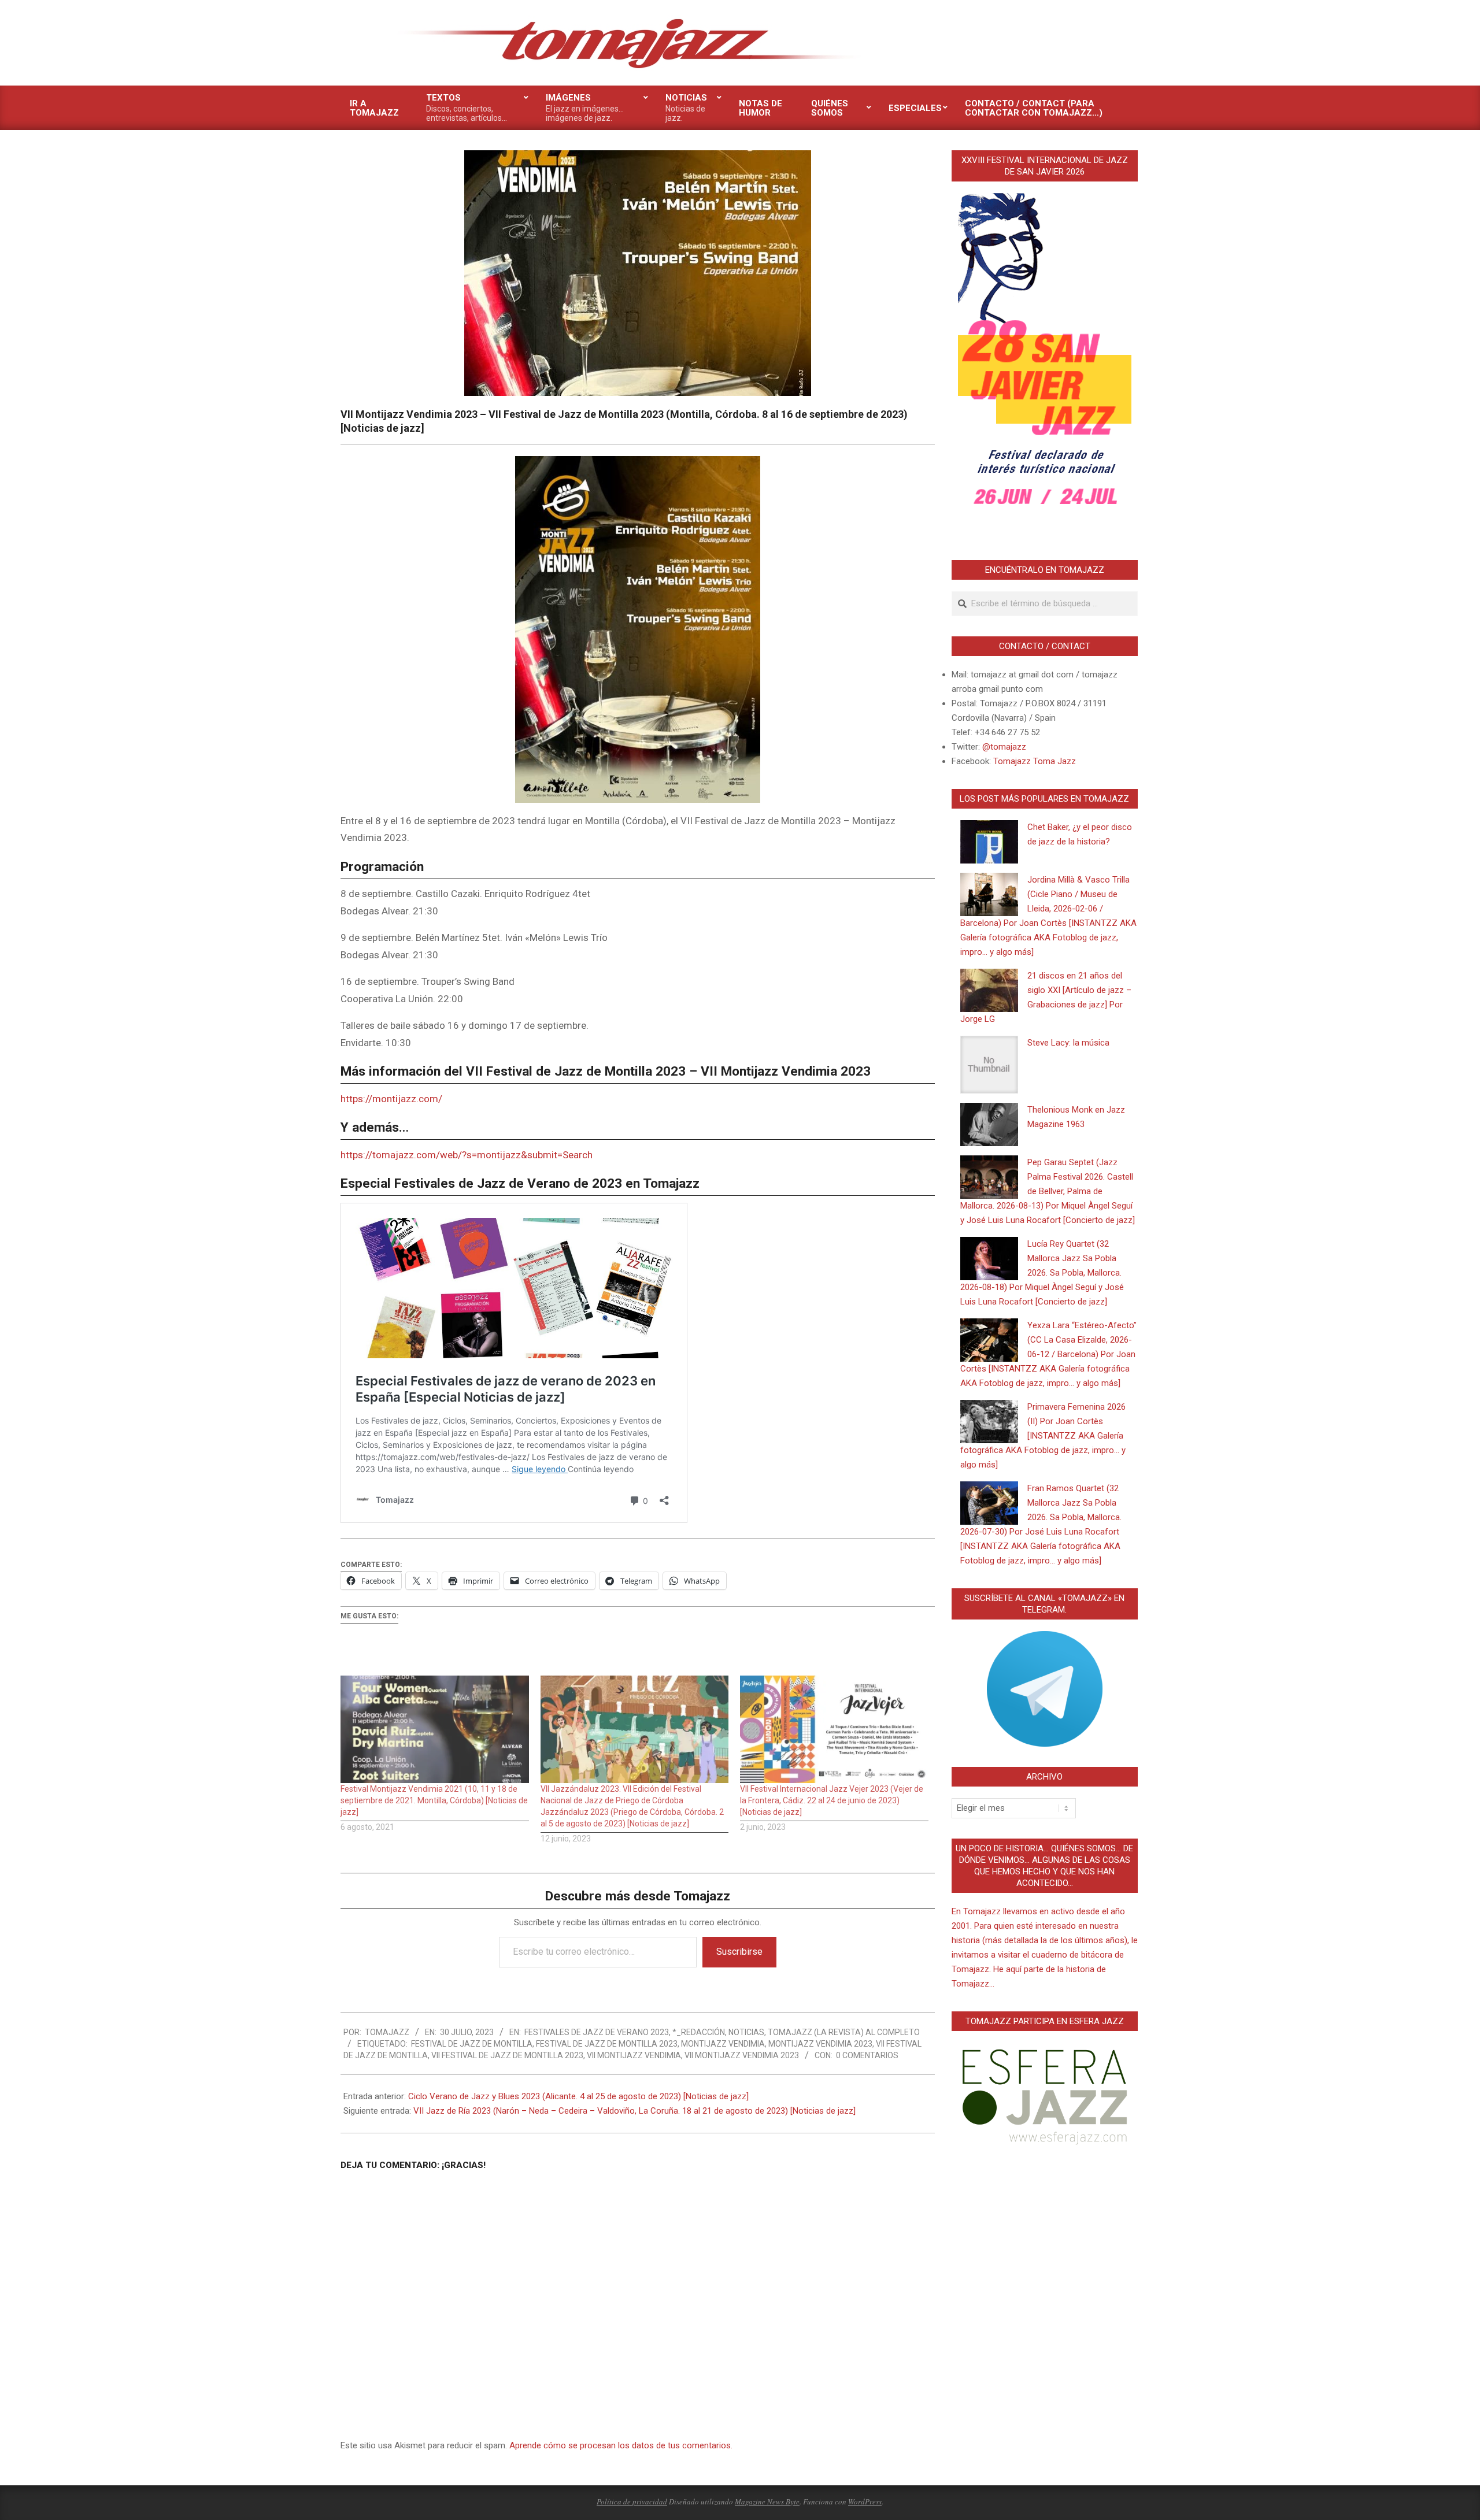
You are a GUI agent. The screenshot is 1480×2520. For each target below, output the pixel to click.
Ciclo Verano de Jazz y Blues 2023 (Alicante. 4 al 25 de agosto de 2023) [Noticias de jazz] (578, 2096)
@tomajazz (1004, 747)
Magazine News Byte (767, 2502)
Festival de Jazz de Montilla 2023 (607, 2044)
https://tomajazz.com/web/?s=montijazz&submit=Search (467, 1155)
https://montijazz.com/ (391, 1099)
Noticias (746, 2032)
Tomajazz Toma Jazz (1035, 761)
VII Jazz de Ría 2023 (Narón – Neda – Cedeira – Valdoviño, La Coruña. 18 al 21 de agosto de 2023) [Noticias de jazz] (634, 2111)
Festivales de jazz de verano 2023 (597, 2032)
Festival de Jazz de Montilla (472, 2044)
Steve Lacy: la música (1068, 1043)
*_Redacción (699, 2032)
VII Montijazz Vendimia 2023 (742, 2055)
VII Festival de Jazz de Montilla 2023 (507, 2055)
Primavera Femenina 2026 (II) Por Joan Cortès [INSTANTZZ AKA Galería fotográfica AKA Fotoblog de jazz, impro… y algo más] (1043, 1436)
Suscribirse (739, 1952)
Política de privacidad (632, 2502)
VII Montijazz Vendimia (634, 2055)
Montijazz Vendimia (723, 2044)
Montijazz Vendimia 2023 (820, 2044)
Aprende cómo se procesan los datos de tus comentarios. (621, 2445)
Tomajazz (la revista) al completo (844, 2032)
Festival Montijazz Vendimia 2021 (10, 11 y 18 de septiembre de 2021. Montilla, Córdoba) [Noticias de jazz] (434, 1800)
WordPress (865, 2502)
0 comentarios (867, 2055)
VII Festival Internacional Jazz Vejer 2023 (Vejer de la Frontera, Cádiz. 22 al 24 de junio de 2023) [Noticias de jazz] (832, 1800)
